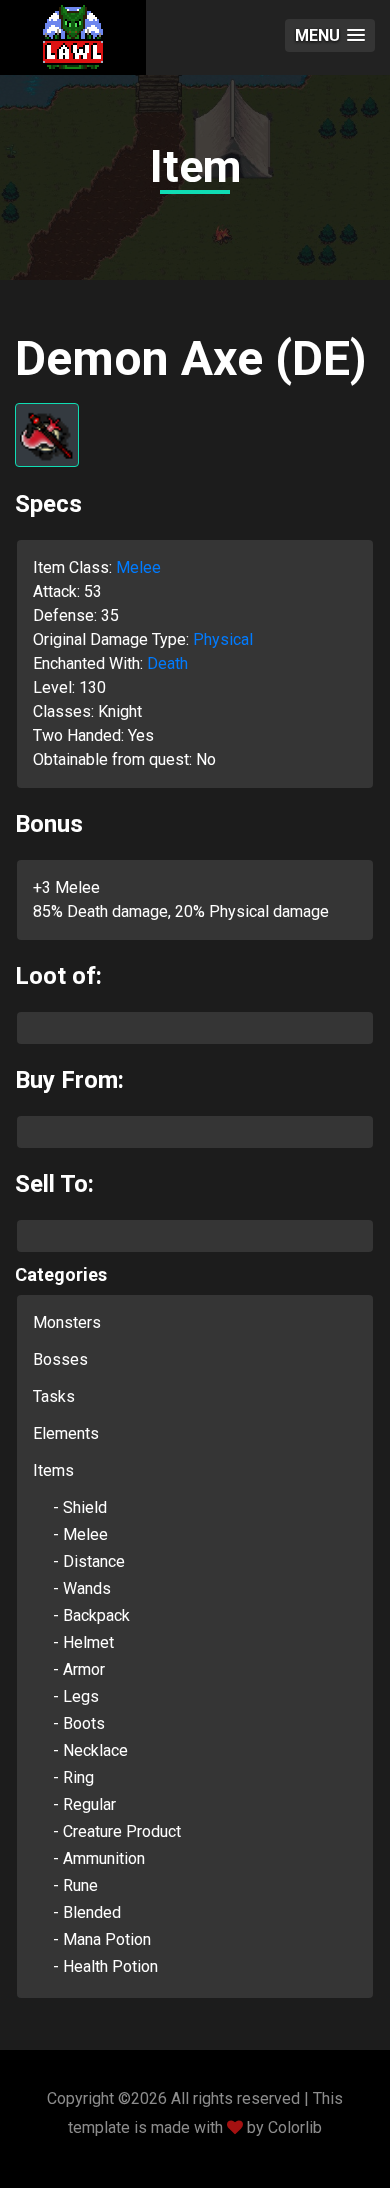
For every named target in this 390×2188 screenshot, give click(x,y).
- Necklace (90, 1750)
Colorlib (295, 2127)
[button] (330, 35)
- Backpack (91, 1615)
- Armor (79, 1669)
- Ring (73, 1777)
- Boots (79, 1723)
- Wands (82, 1588)
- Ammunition (99, 1858)
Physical (223, 639)
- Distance (89, 1561)
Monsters (67, 1322)
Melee (138, 567)
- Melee (80, 1534)
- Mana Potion (102, 1939)
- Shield (80, 1507)
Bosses (60, 1359)
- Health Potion (105, 1966)
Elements (66, 1433)
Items (53, 1470)
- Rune (75, 1885)
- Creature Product (117, 1831)
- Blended (87, 1912)
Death (167, 663)
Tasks (54, 1396)
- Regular (84, 1804)
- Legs (76, 1696)
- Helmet (83, 1642)
